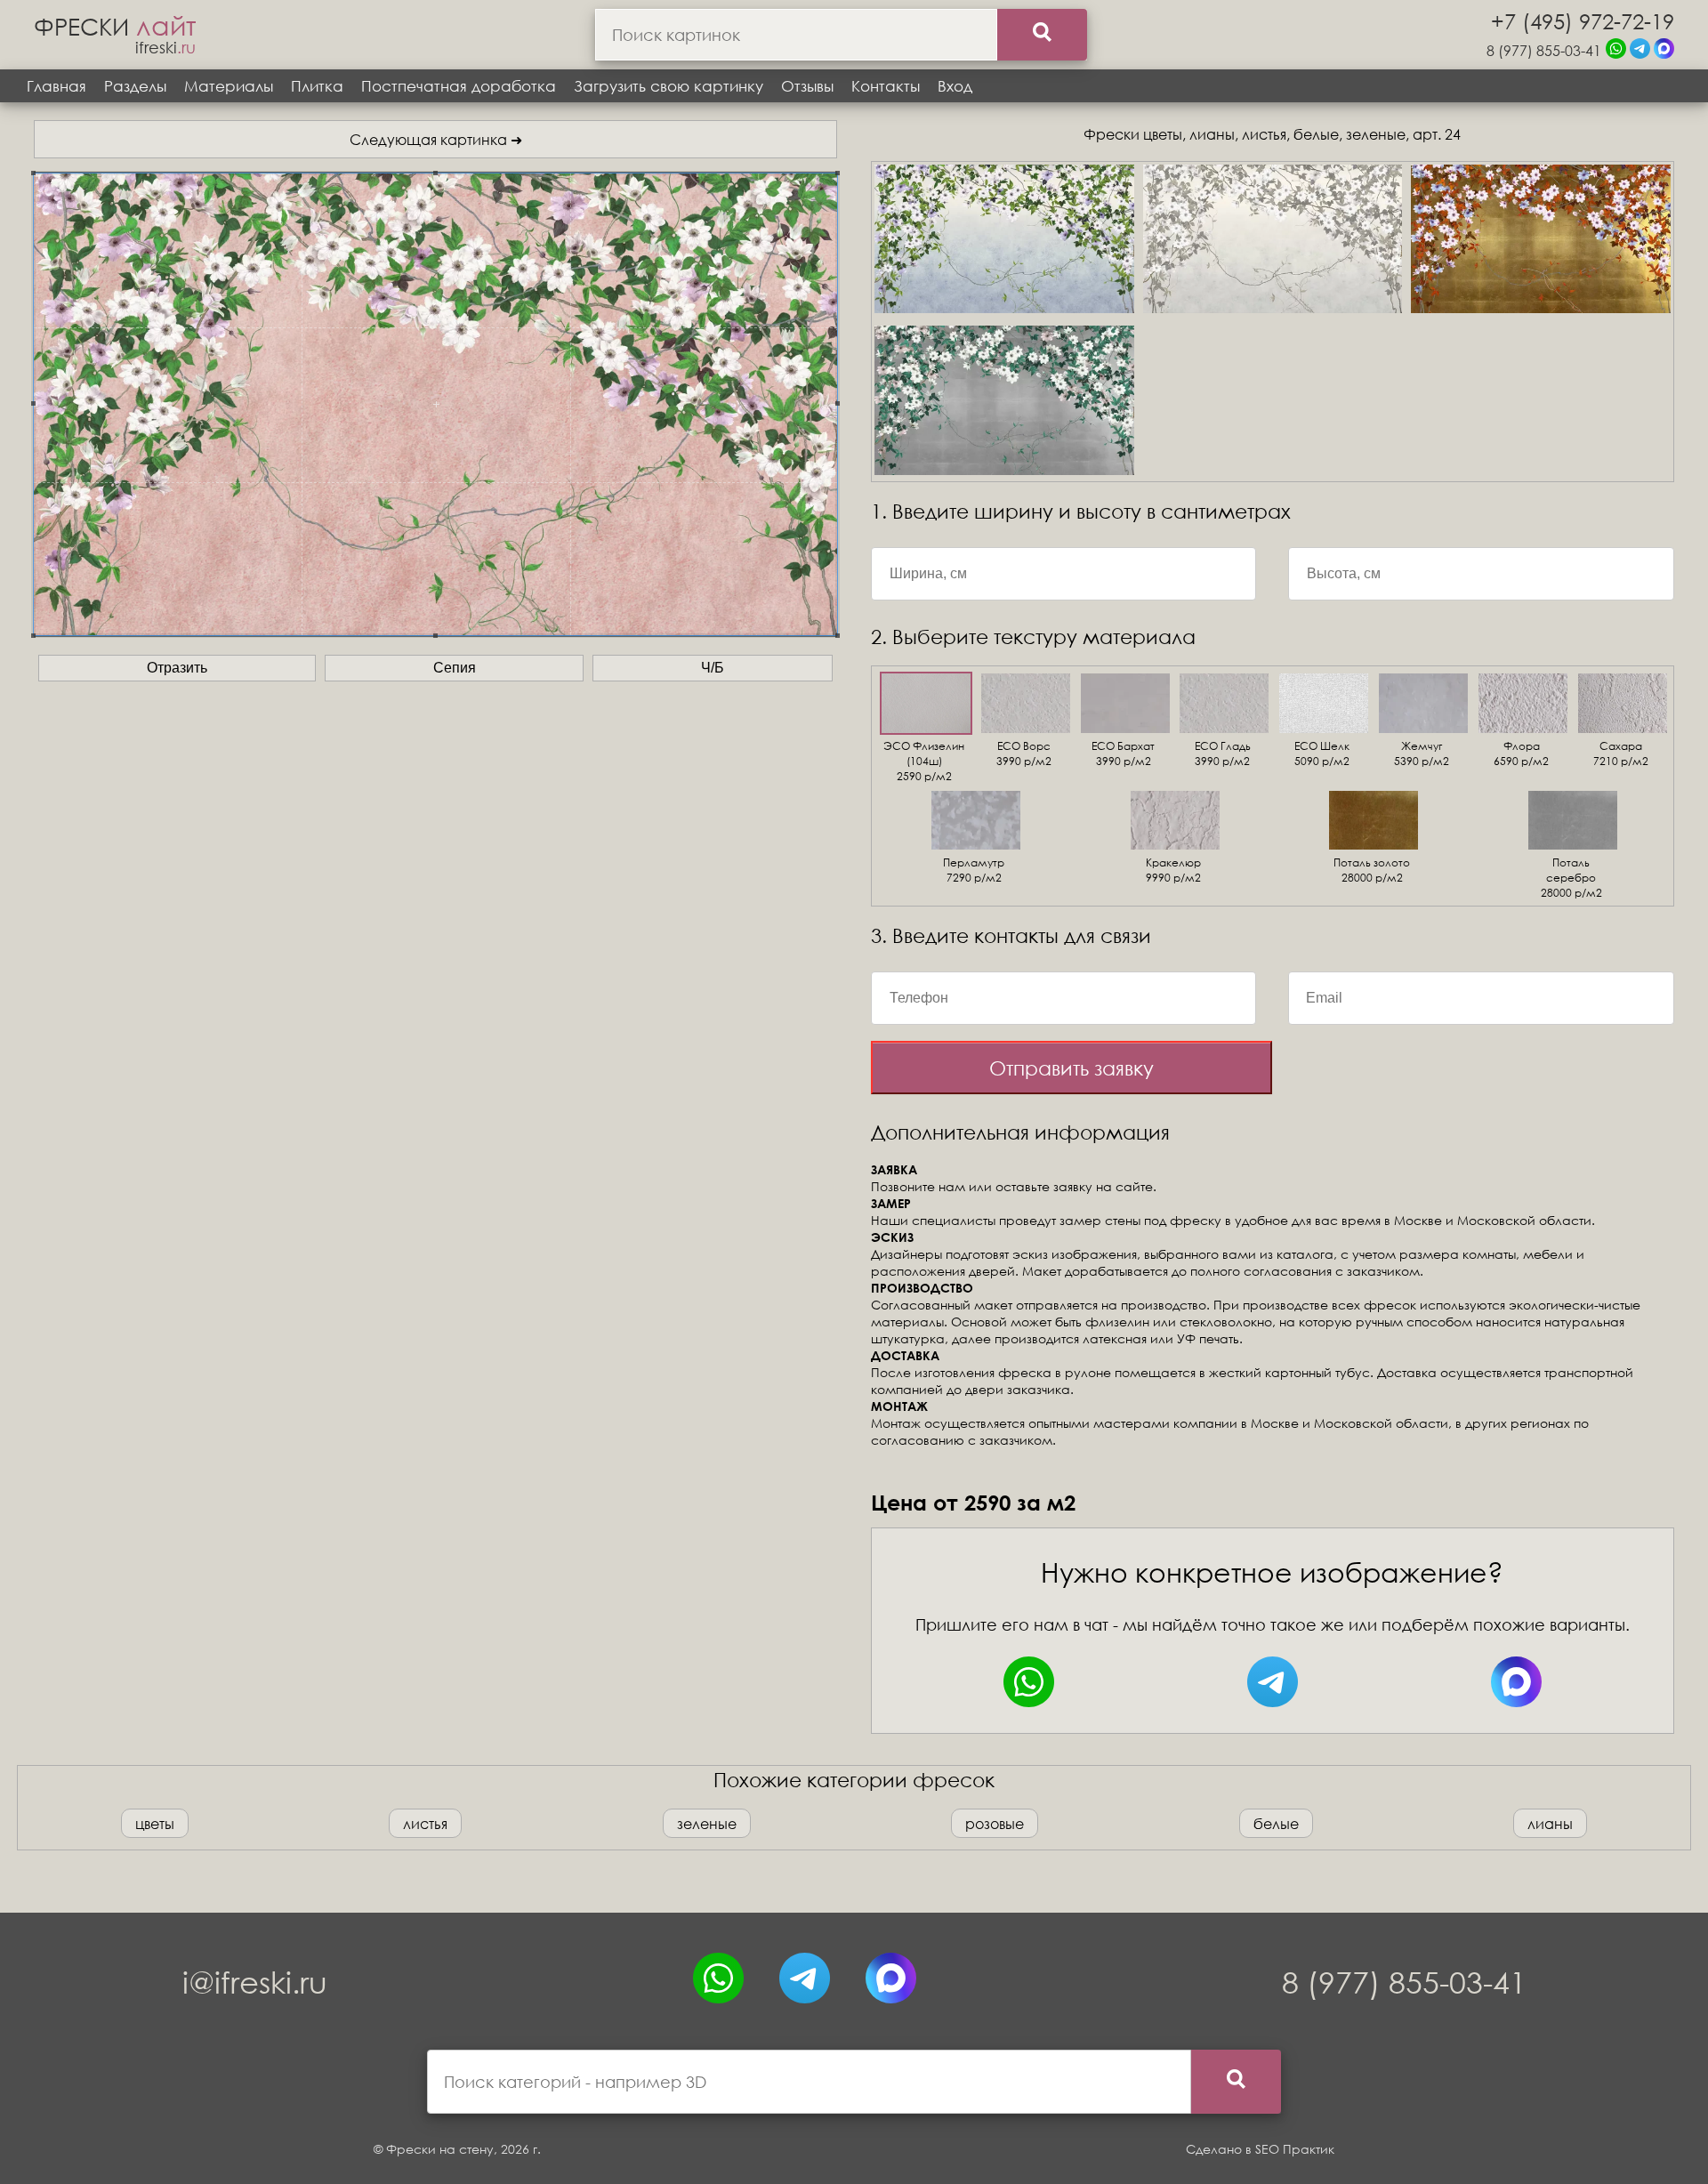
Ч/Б (713, 668)
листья (425, 1823)
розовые (995, 1823)
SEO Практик (1295, 2149)
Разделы (135, 86)
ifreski (165, 47)
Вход (955, 86)
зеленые (707, 1823)
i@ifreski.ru (255, 1982)
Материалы (229, 86)
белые (1276, 1823)
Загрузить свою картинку (669, 86)
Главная (56, 86)
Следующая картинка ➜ (436, 139)
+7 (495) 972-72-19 (1583, 20)
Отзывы (807, 86)
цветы (155, 1823)
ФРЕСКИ (115, 26)
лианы (1550, 1823)
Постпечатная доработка (459, 86)
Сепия (455, 668)
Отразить (177, 668)
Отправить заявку (1072, 1068)
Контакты (886, 86)
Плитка (317, 86)
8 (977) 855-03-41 (1544, 50)
